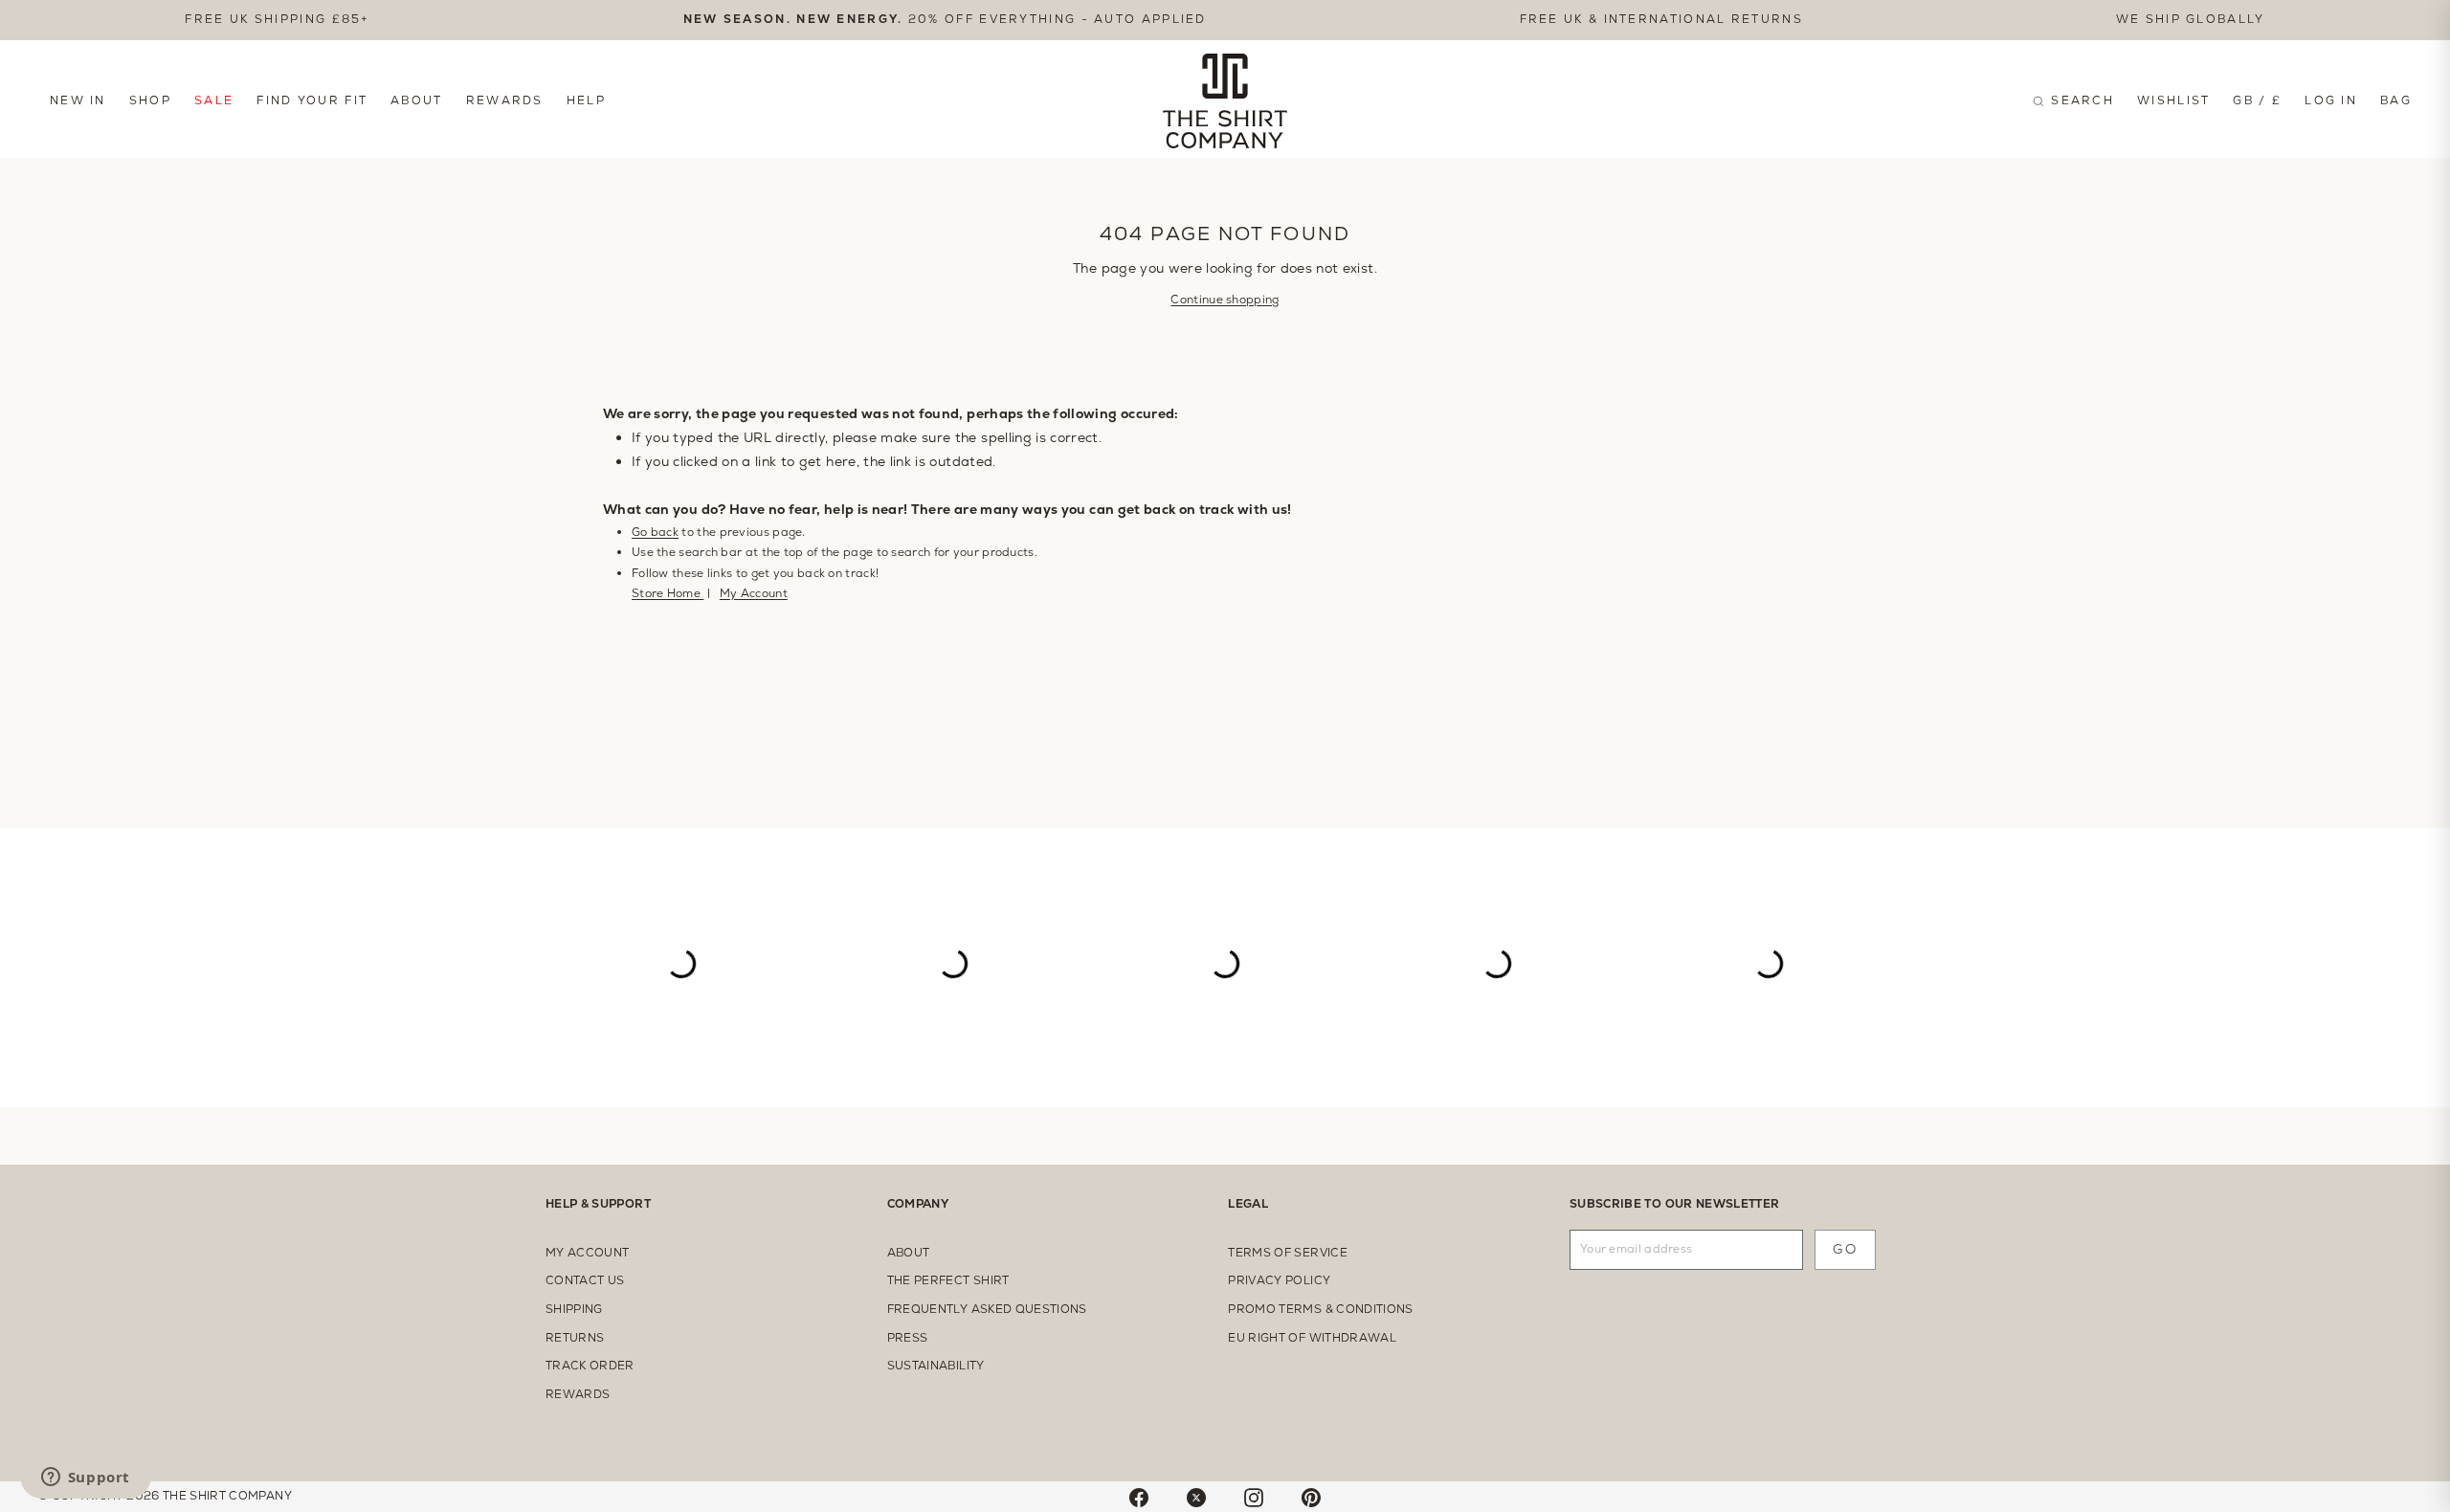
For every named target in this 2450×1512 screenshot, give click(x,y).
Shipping (574, 1309)
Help (586, 100)
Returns (575, 1338)
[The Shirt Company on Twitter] (1196, 1497)
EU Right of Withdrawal (1312, 1338)
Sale (214, 100)
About (417, 100)
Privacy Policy (1279, 1280)
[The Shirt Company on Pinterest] (1311, 1497)
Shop (150, 100)
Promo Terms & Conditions (1320, 1309)
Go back (655, 532)
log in (2331, 100)
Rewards (505, 100)
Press (908, 1338)
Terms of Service (1288, 1253)
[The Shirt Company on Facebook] (1139, 1497)
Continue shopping (1225, 300)
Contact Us (585, 1280)
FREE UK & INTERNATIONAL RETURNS (1661, 19)
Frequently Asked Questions (987, 1309)
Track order (590, 1366)
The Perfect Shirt (948, 1280)
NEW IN (78, 100)
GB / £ (2257, 100)
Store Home (668, 593)
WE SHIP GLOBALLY (2191, 19)
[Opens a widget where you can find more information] (85, 1479)
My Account (754, 593)
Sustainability (936, 1366)
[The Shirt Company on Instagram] (1254, 1497)
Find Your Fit (312, 100)
